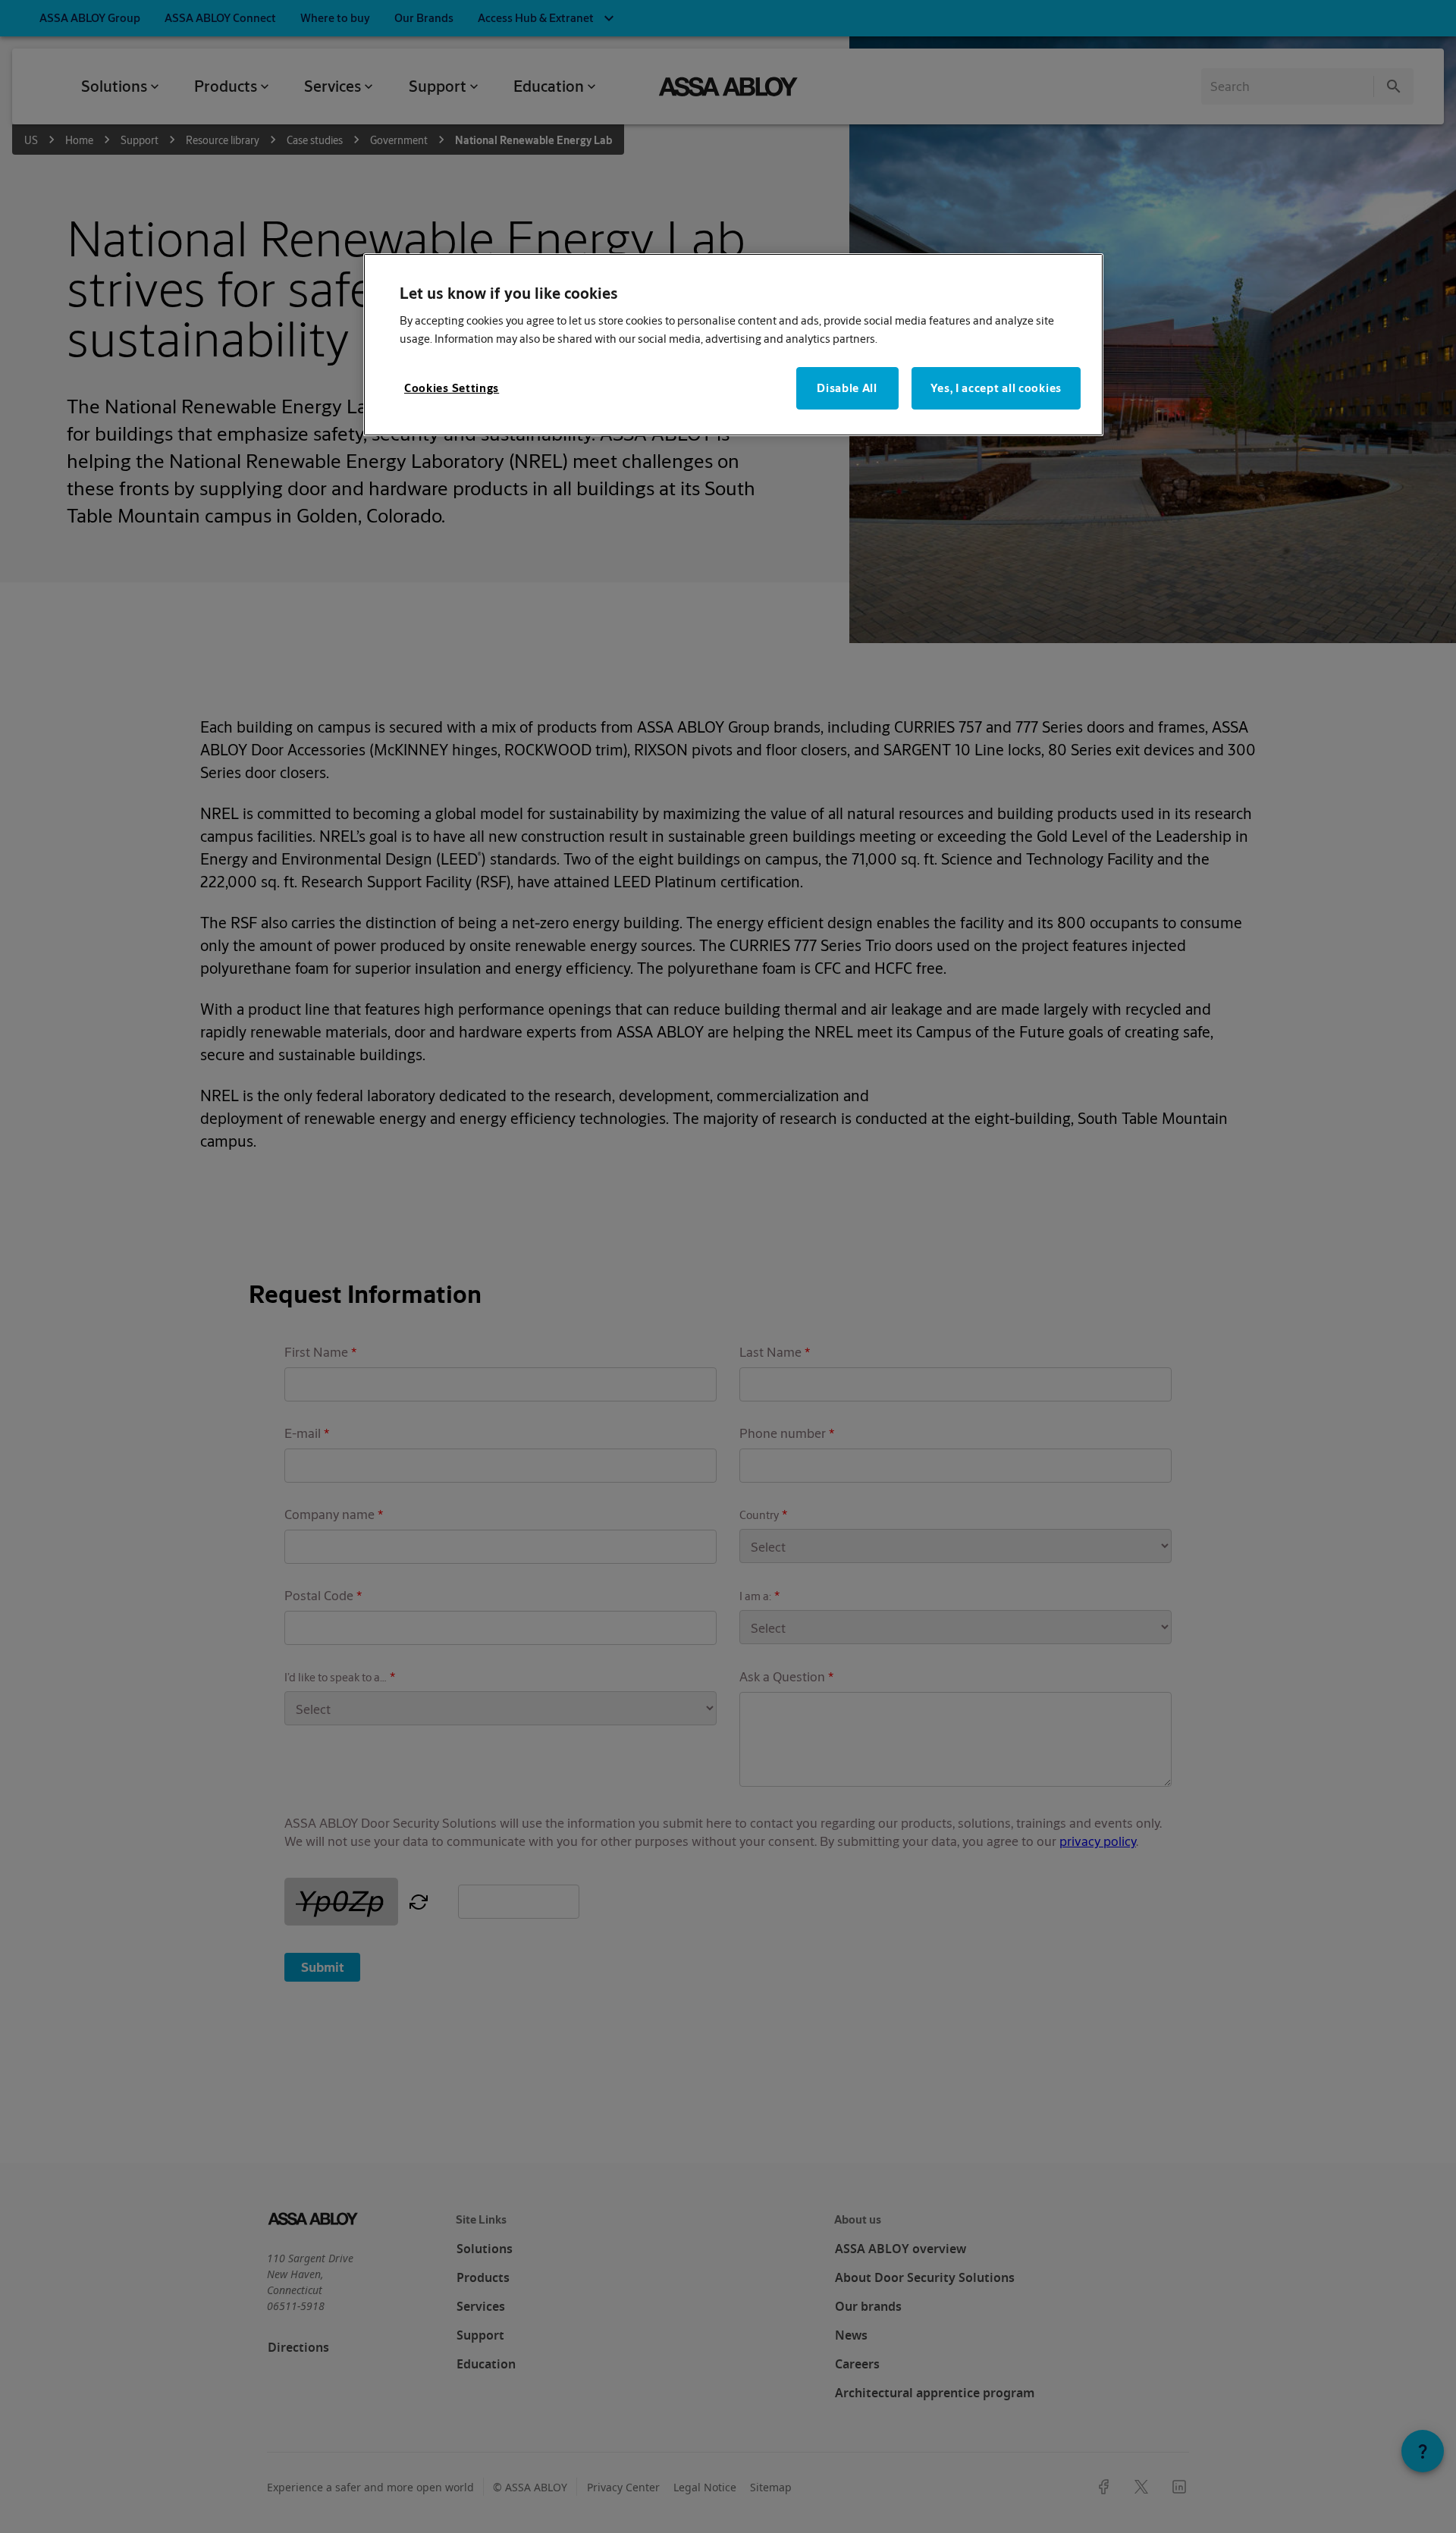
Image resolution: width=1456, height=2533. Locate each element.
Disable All (847, 388)
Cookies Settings (452, 388)
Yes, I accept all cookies (996, 388)
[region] (733, 345)
